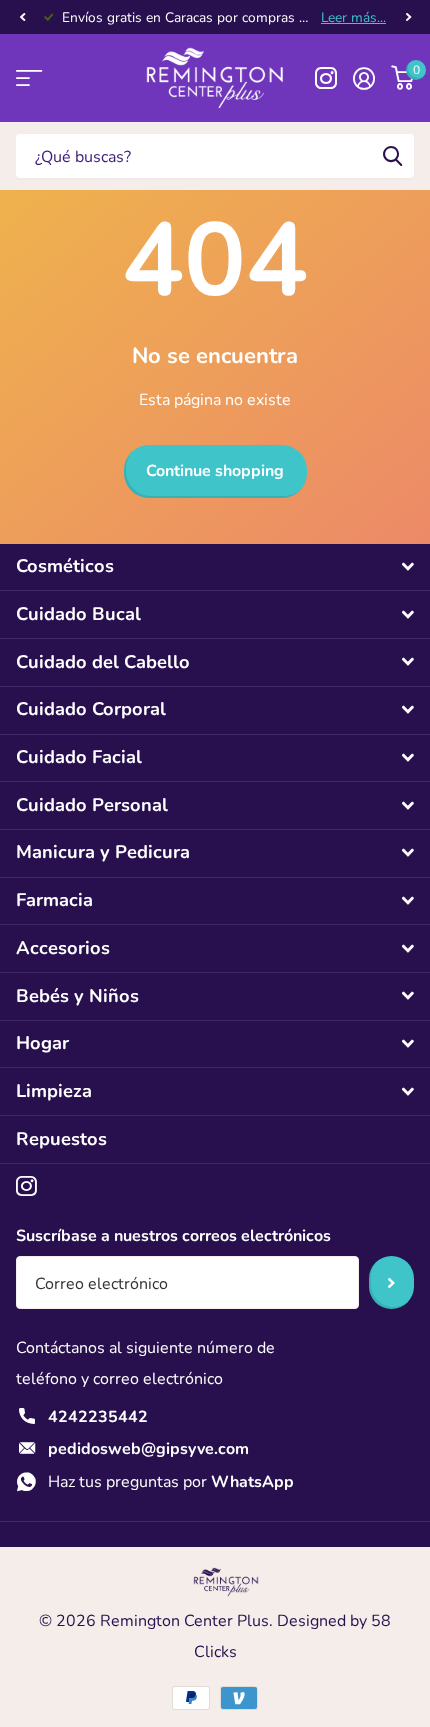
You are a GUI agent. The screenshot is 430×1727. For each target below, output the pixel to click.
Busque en (392, 156)
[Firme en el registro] (364, 78)
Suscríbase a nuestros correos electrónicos (173, 1236)
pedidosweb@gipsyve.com (148, 1449)
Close (215, 567)
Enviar (391, 1282)
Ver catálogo (27, 78)
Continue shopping (215, 471)
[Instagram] (26, 1186)
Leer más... (353, 17)
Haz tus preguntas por (171, 1482)
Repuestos (61, 1139)
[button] (22, 17)
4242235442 (98, 1417)
